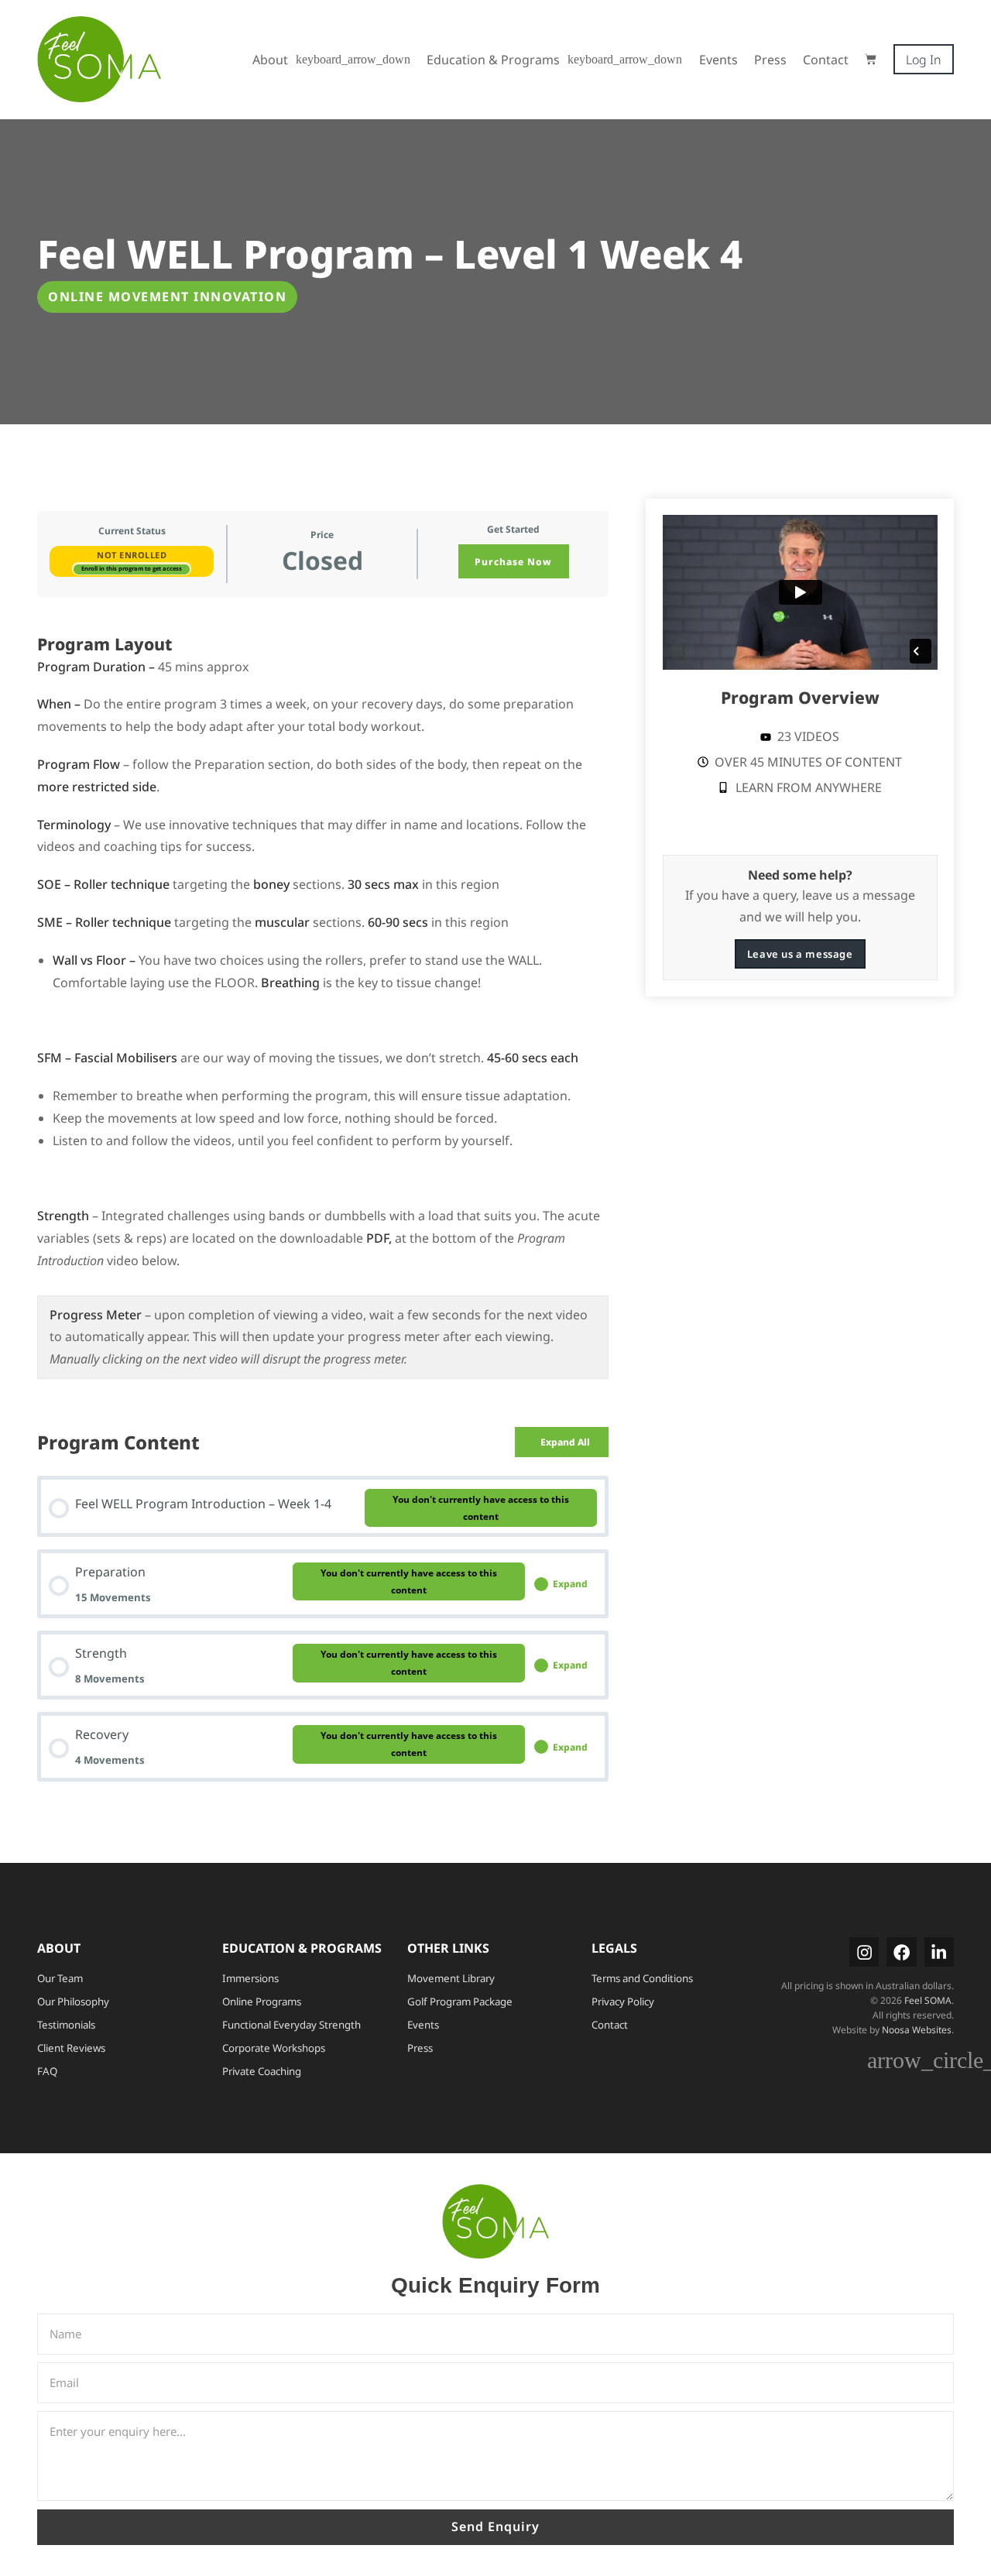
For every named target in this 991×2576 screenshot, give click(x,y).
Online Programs (262, 2001)
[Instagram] (864, 1952)
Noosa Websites (917, 2030)
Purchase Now (513, 562)
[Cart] (871, 59)
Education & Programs (493, 60)
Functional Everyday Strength (291, 2025)
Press (770, 60)
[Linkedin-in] (939, 1952)
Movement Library (451, 1978)
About (270, 60)
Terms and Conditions (642, 1978)
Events (718, 60)
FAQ (47, 2071)
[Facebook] (901, 1952)
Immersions (250, 1978)
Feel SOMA (928, 2000)
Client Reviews (71, 2048)
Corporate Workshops (274, 2048)
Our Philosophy (73, 2001)
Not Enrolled (132, 555)
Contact (826, 60)
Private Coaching (262, 2071)
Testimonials (66, 2025)
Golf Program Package (460, 2001)
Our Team (60, 1978)
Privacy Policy (623, 2001)
